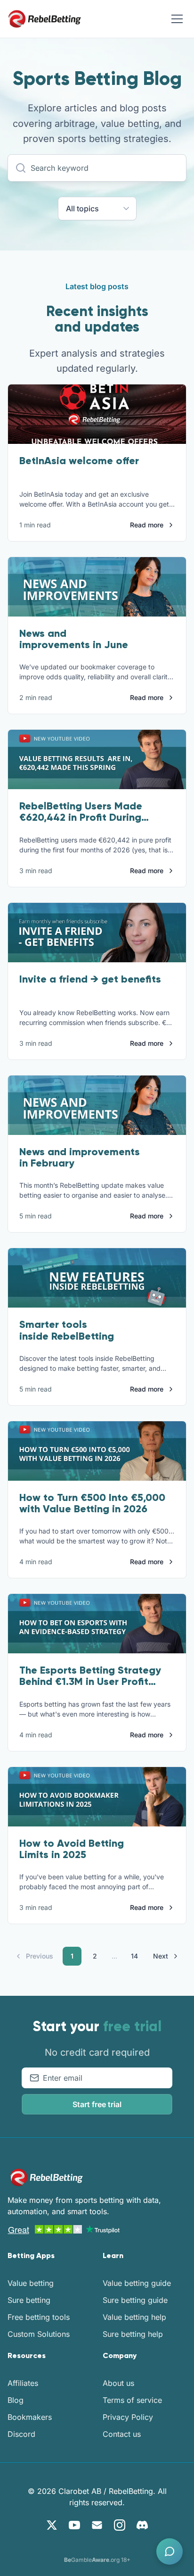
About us (118, 2383)
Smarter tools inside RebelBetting (67, 1330)
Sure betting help (133, 2334)
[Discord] (142, 2525)
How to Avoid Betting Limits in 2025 (72, 1849)
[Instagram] (120, 2525)
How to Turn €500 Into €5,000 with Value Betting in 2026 (92, 1503)
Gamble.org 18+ (97, 2560)
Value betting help (134, 2317)
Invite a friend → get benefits (90, 979)
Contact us (122, 2434)
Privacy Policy (128, 2417)
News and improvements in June (74, 639)
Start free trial (97, 2104)
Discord (21, 2434)
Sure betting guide (135, 2300)
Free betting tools (39, 2317)
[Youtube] (74, 2525)
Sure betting (29, 2300)
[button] (170, 2551)
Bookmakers (30, 2417)
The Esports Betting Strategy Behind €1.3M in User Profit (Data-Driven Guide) (90, 1681)
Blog (16, 2400)
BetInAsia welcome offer (79, 461)
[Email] (97, 2525)
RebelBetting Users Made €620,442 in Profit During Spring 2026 (81, 817)
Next (161, 1956)
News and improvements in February (80, 1157)
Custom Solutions (39, 2334)
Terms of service (132, 2400)
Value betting (31, 2283)
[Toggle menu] (177, 19)
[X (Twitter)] (52, 2525)
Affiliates (23, 2383)
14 (134, 1956)
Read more (147, 525)
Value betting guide (137, 2283)
